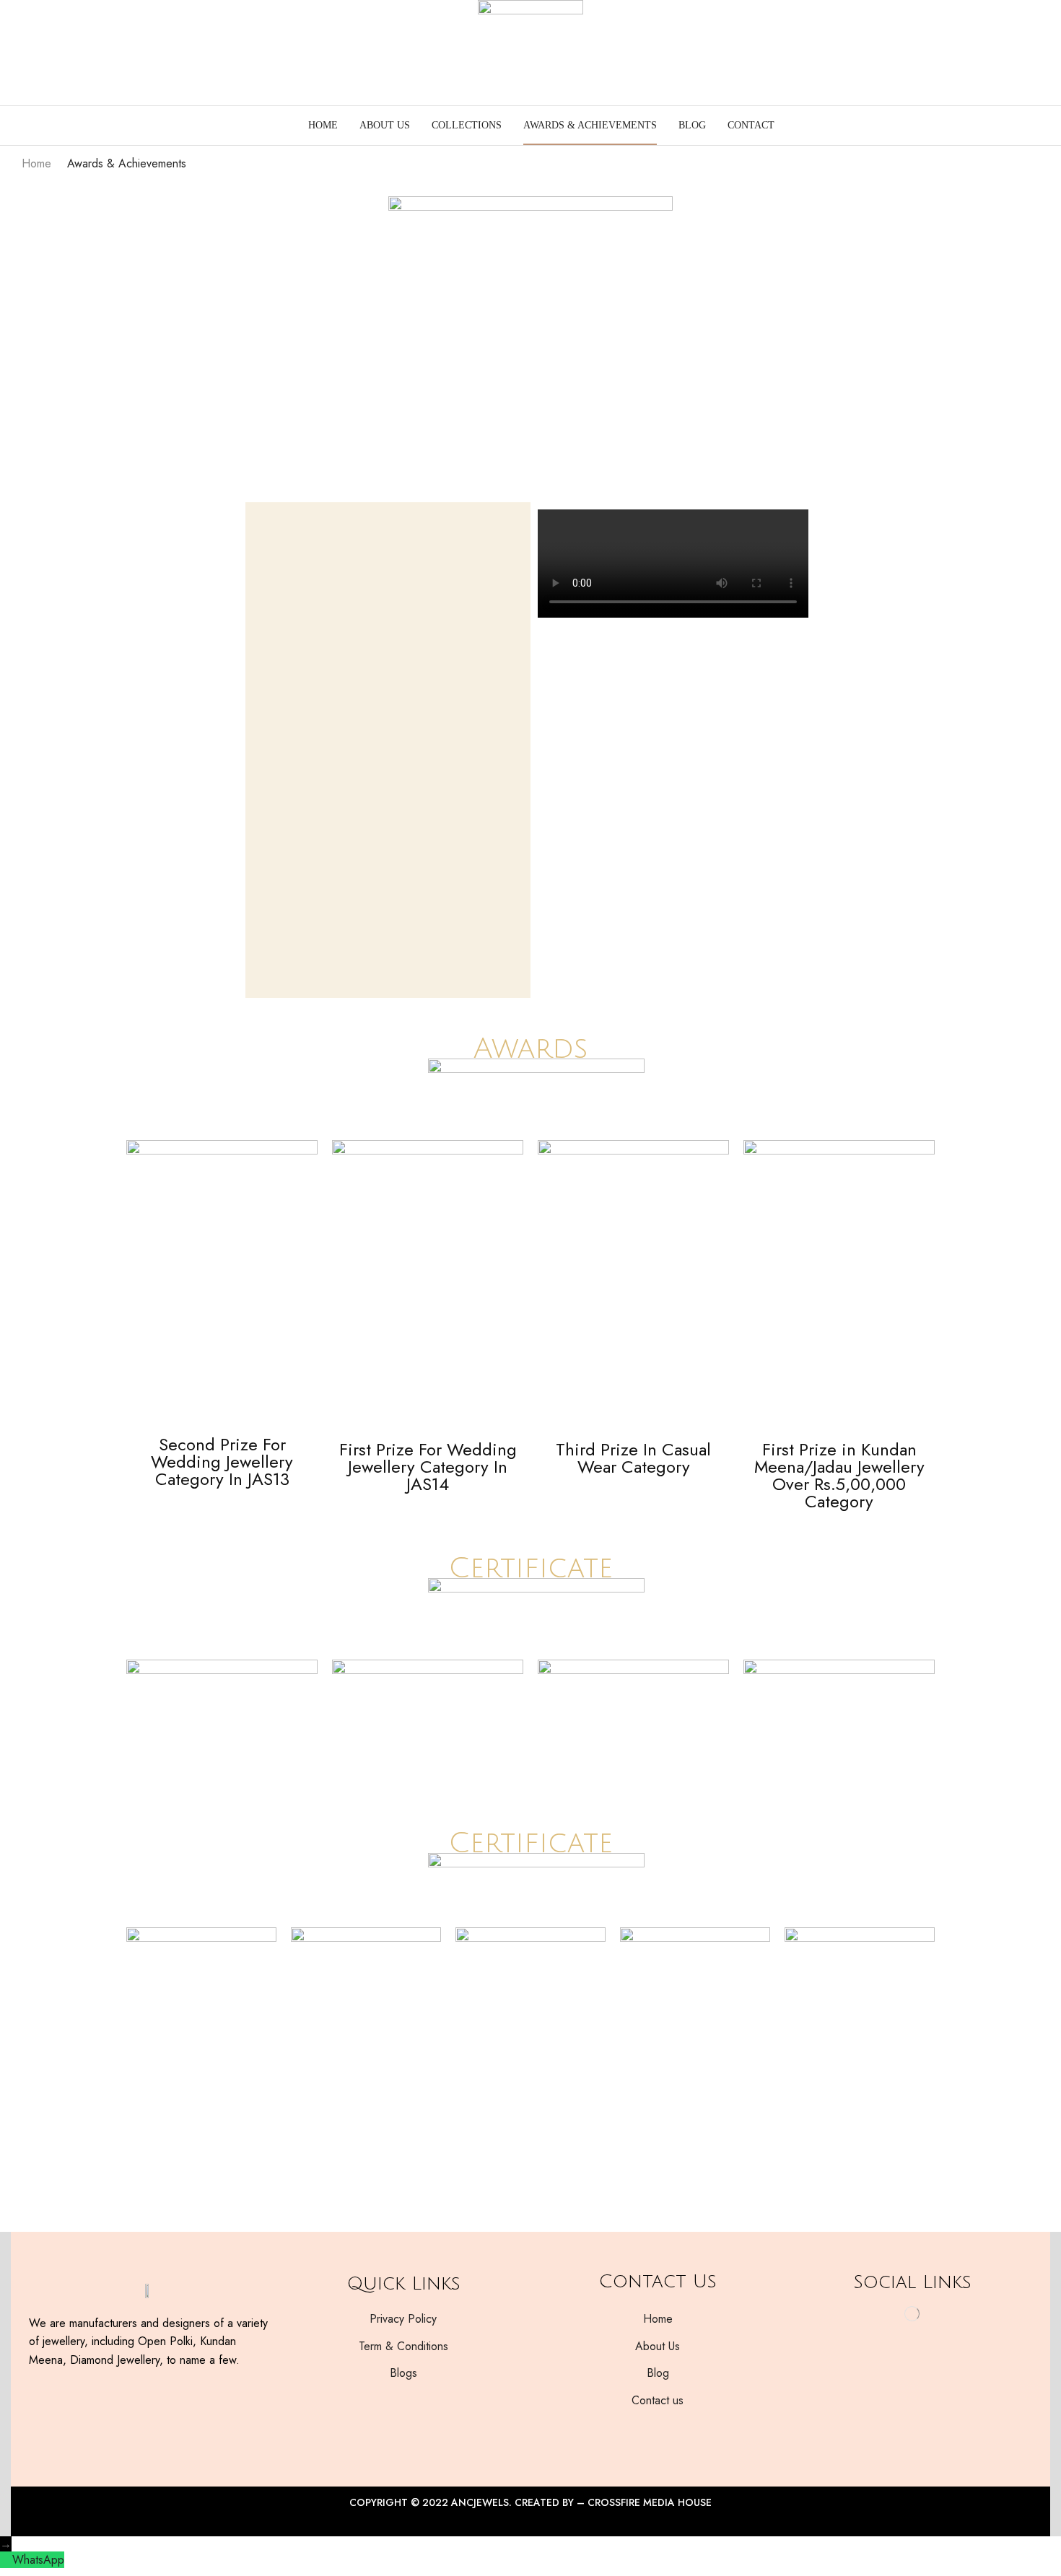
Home (323, 125)
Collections (467, 125)
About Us (385, 125)
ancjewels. (481, 2502)
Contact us (658, 2400)
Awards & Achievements (590, 125)
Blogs (403, 2373)
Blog (692, 125)
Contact (751, 125)
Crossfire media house (650, 2502)
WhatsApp (38, 2560)
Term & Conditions (403, 2346)
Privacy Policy (403, 2319)
